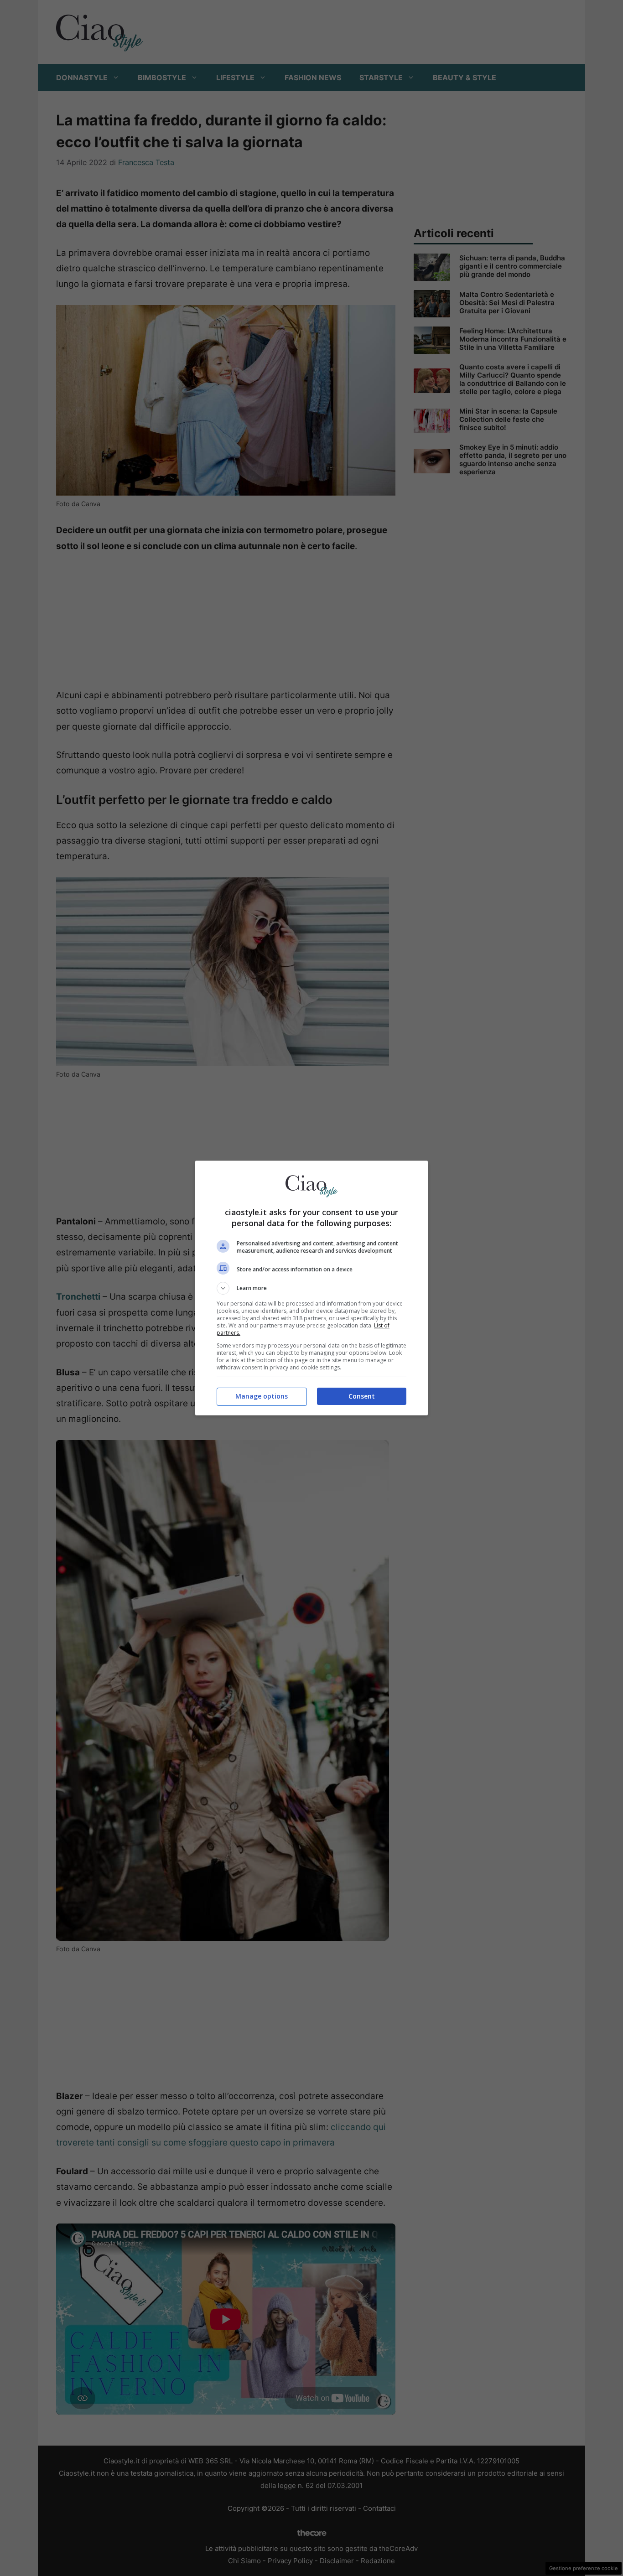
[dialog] (311, 1288)
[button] (311, 1288)
